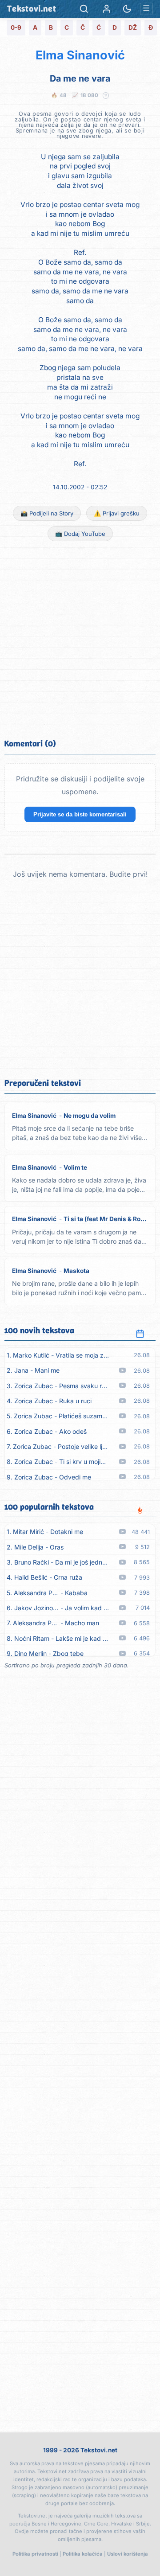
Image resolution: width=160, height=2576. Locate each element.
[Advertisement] (80, 639)
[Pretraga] (84, 9)
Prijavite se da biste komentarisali (80, 814)
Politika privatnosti (35, 2554)
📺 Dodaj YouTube (80, 534)
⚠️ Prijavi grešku (117, 513)
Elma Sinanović (80, 55)
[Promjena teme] (127, 9)
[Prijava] (107, 9)
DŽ (133, 27)
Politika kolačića (83, 2554)
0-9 (16, 27)
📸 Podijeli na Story (47, 513)
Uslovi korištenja (128, 2554)
